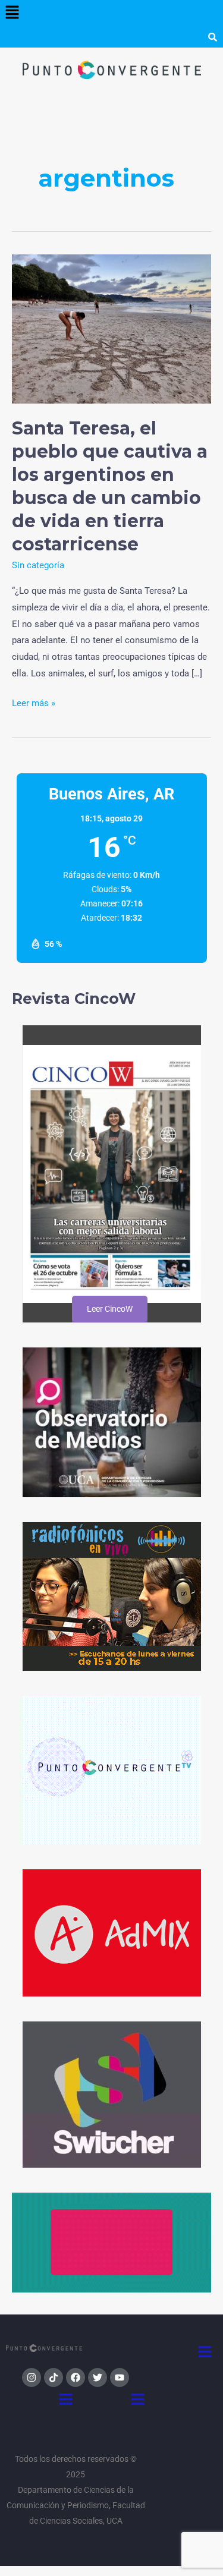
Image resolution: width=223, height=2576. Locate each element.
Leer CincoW (110, 1309)
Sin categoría (38, 565)
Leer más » (34, 702)
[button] (12, 13)
